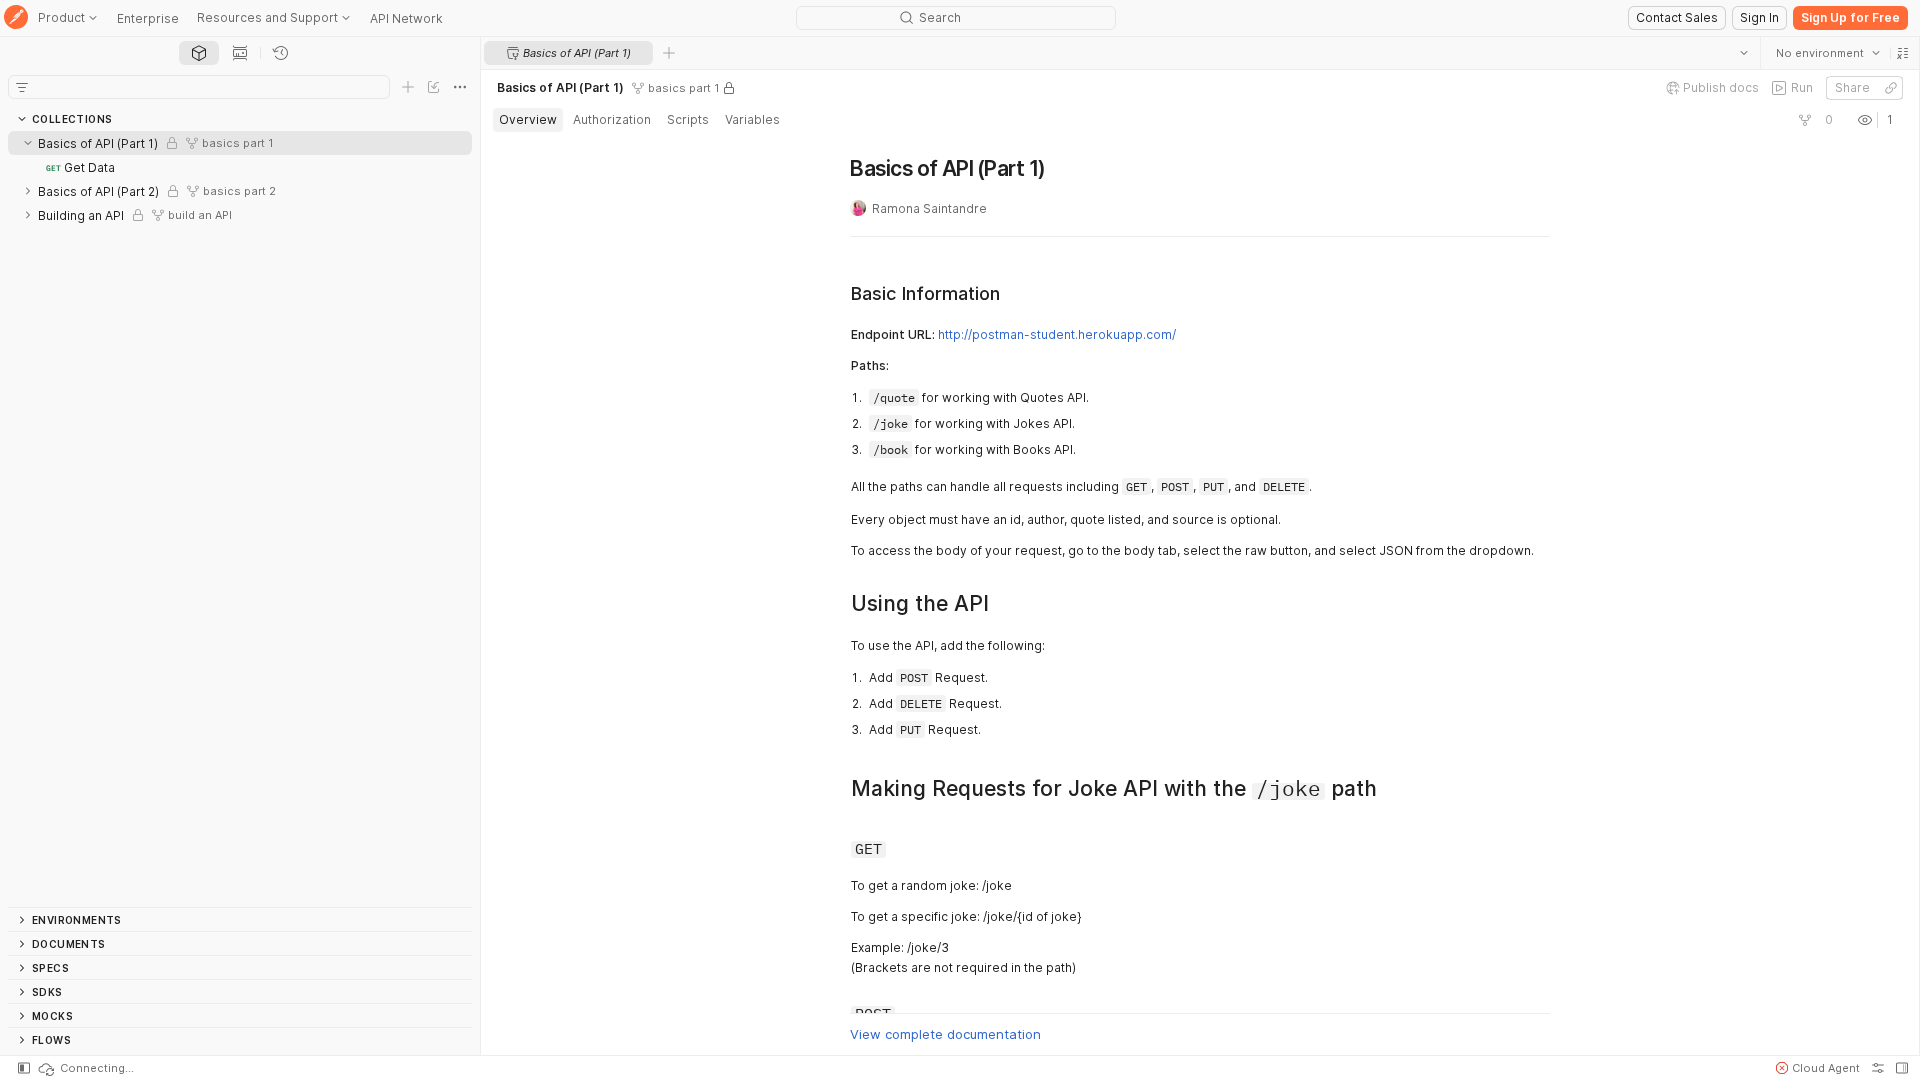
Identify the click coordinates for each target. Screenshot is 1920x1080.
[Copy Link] (1890, 88)
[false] (1804, 120)
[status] (85, 1068)
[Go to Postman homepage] (16, 18)
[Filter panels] (22, 87)
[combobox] (1827, 53)
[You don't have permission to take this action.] (669, 53)
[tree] (240, 519)
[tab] (199, 53)
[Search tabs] (1743, 53)
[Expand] (28, 191)
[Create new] (408, 87)
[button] (1902, 53)
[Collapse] (28, 143)
